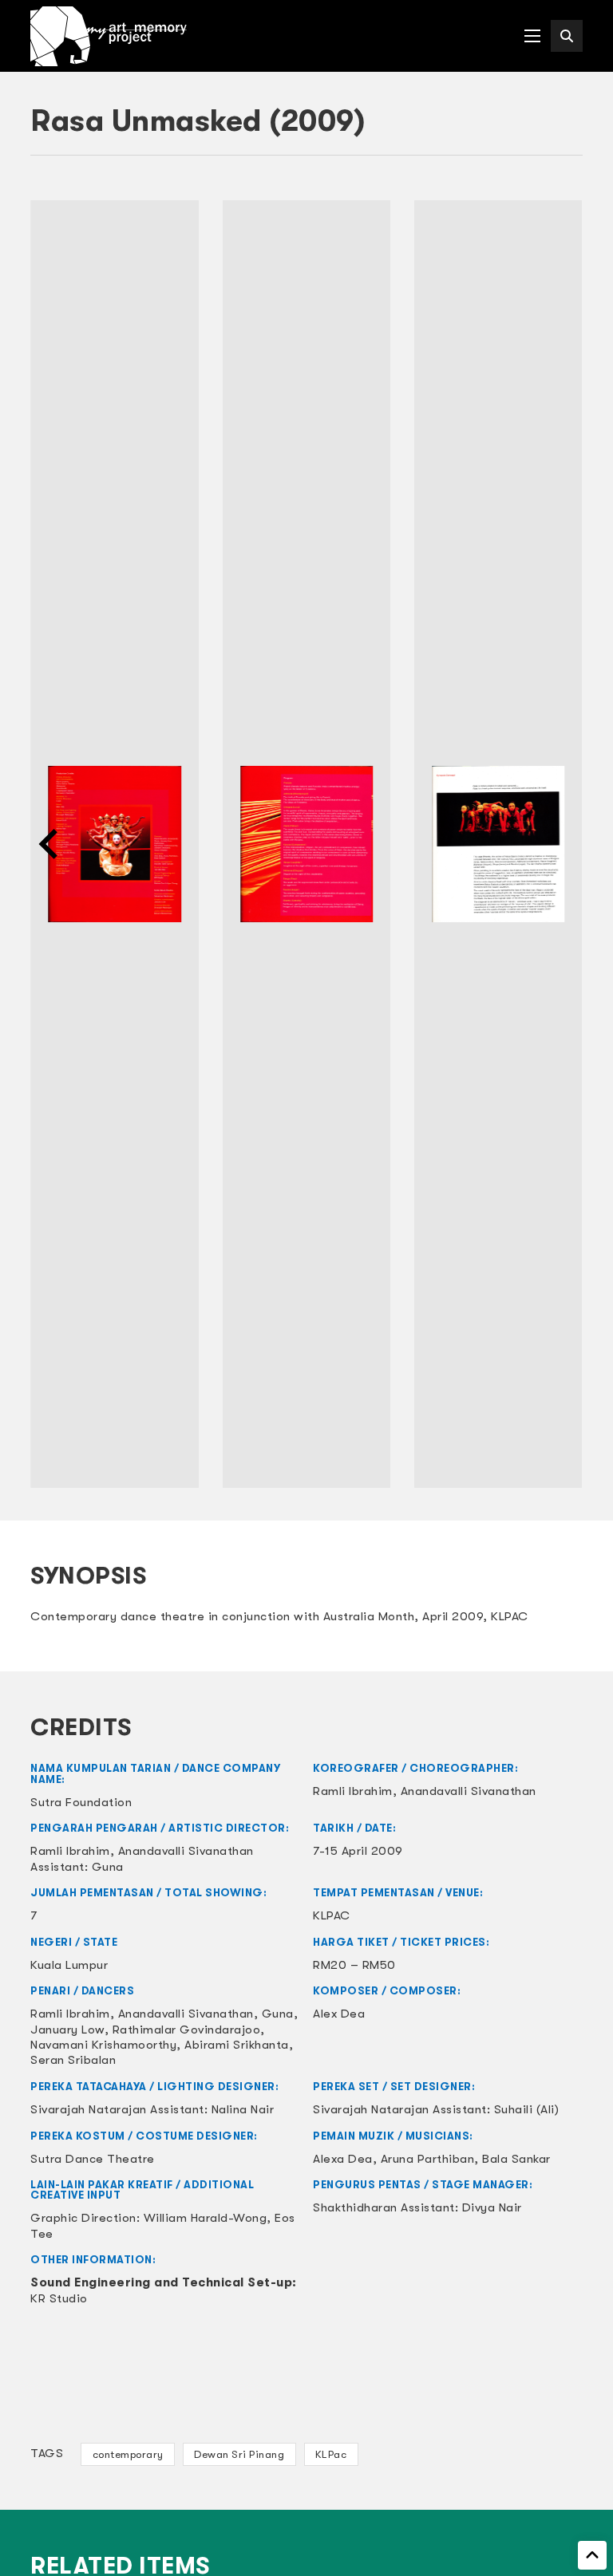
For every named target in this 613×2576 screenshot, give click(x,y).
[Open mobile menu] (532, 36)
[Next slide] (563, 844)
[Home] (109, 36)
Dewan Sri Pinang (239, 2454)
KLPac (331, 2454)
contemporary (128, 2454)
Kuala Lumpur (69, 1965)
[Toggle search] (567, 36)
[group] (114, 844)
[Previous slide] (50, 844)
